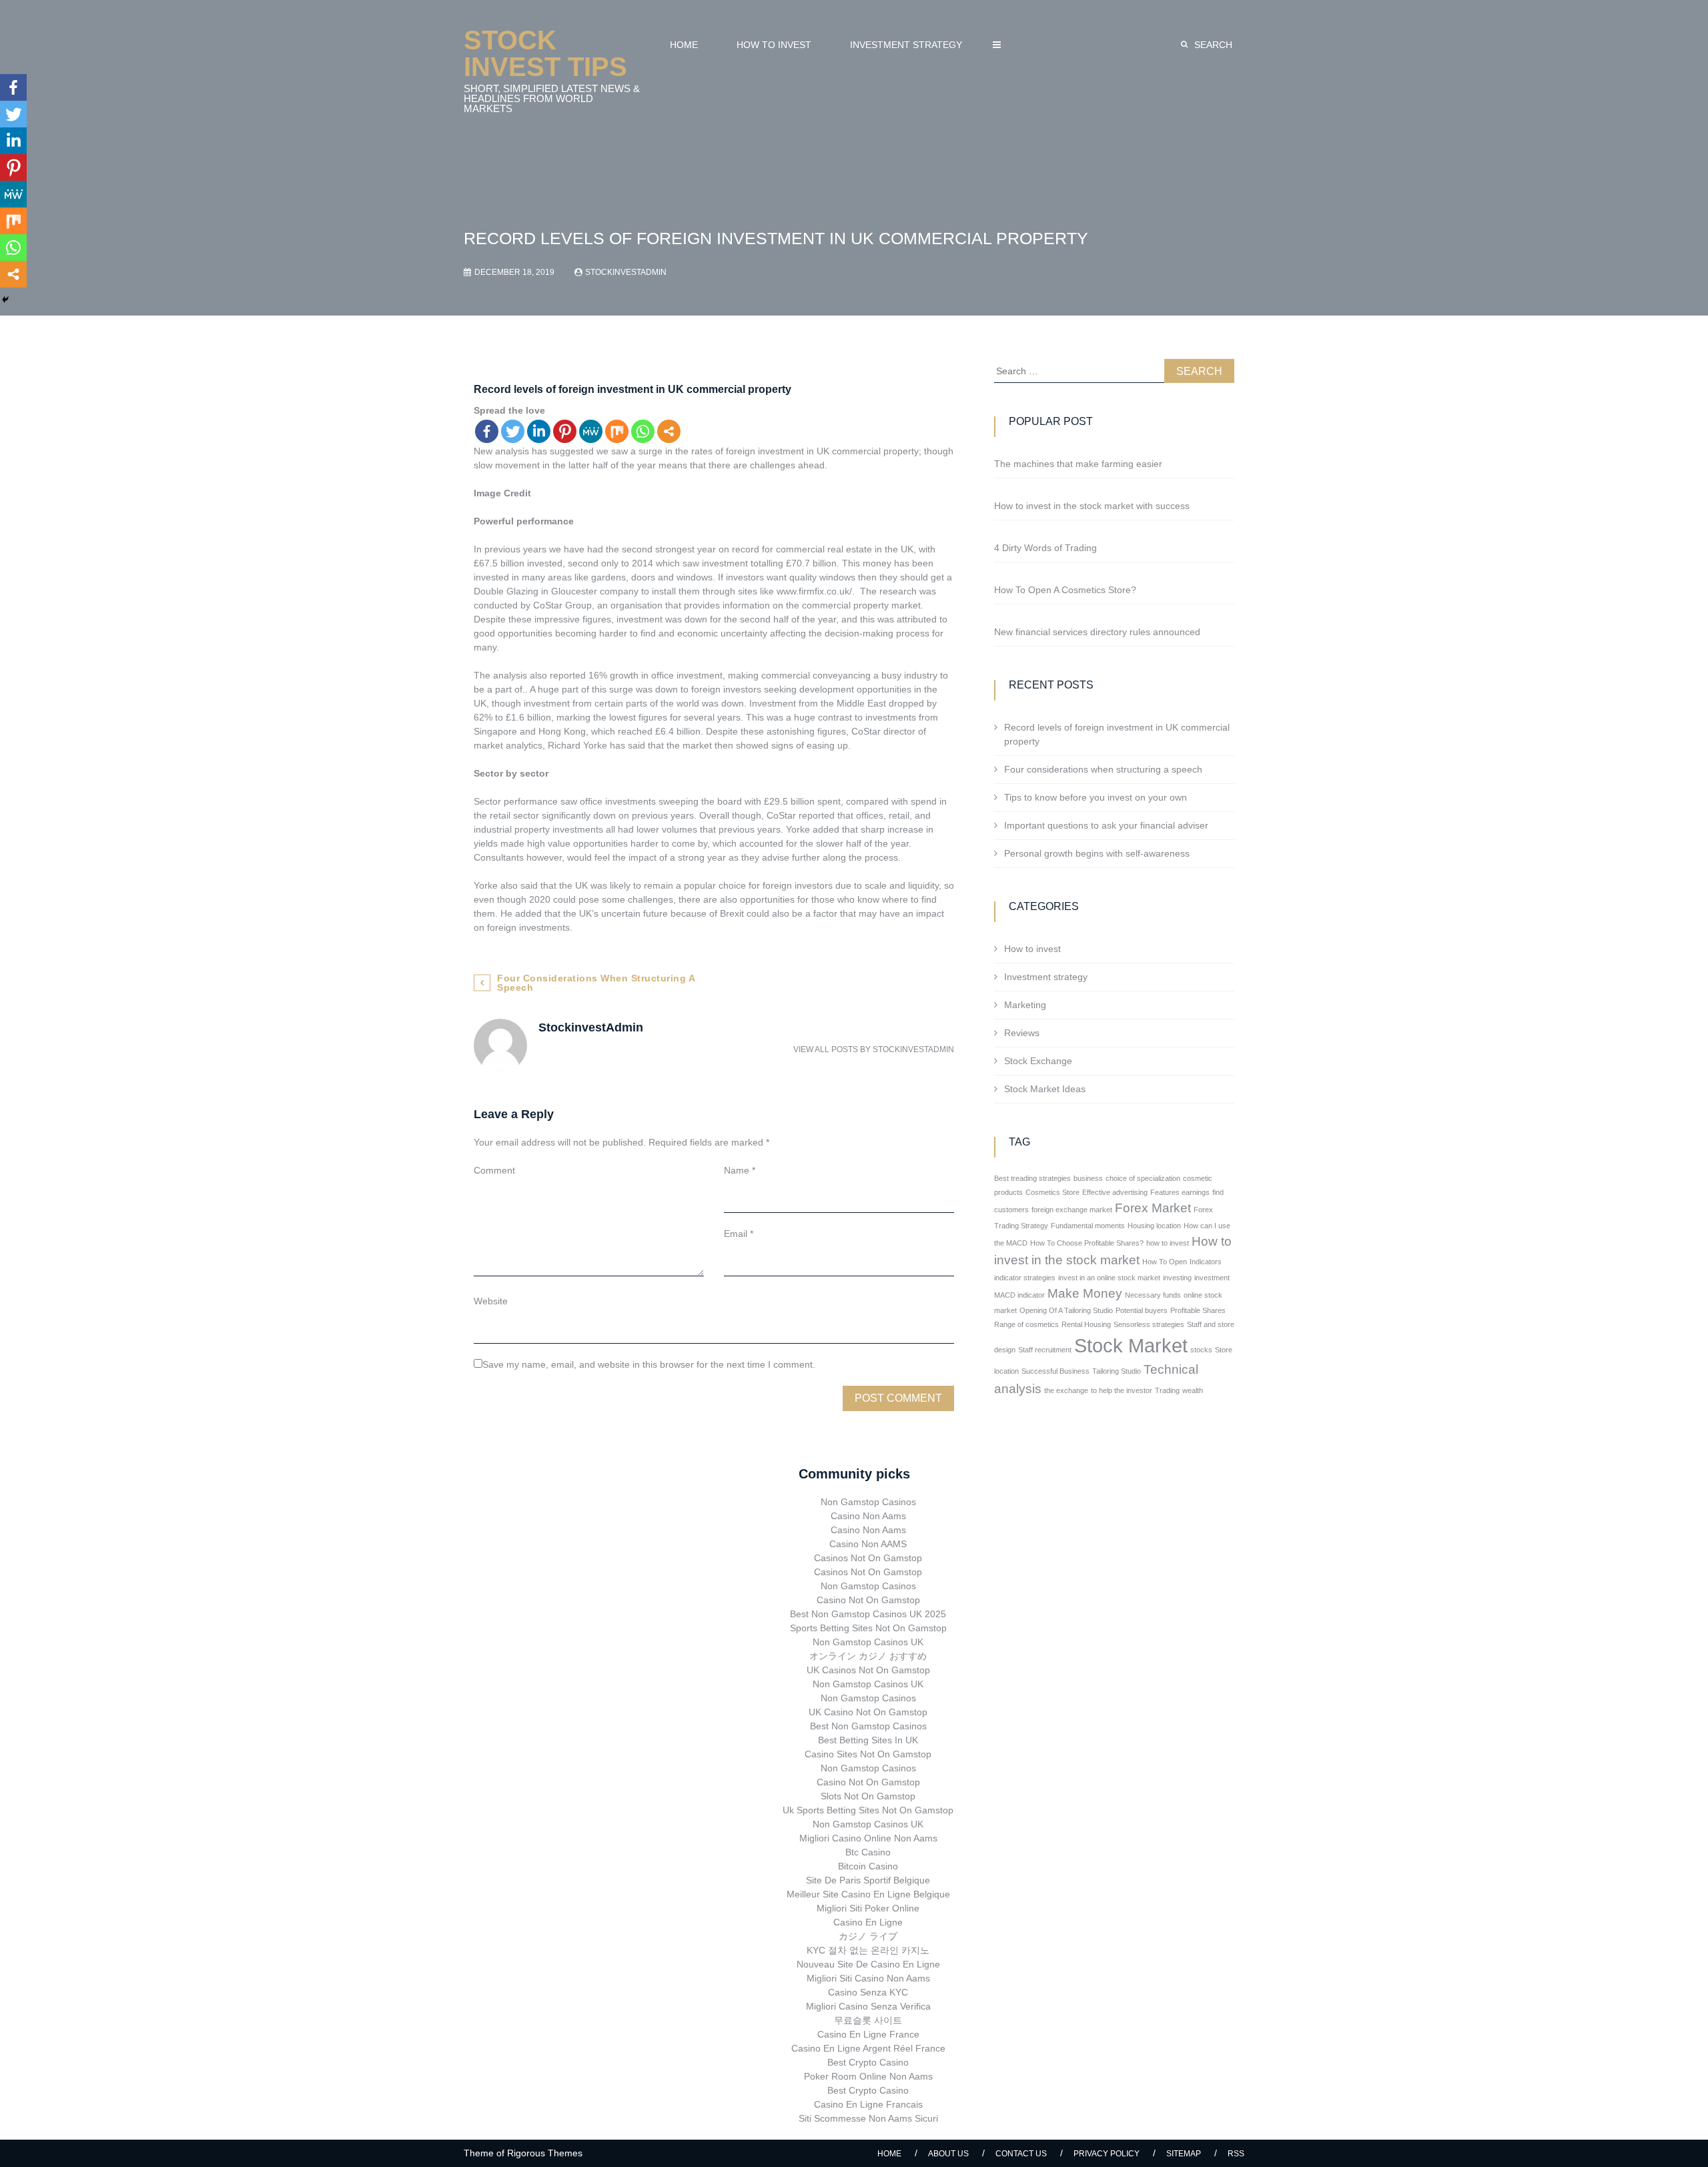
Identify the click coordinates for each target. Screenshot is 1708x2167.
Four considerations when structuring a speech (596, 983)
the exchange (1066, 1390)
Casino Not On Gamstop (868, 1600)
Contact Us (1021, 2154)
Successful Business (1055, 1371)
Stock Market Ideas (1045, 1089)
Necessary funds (1153, 1295)
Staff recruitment (1045, 1350)
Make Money (1085, 1293)
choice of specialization (1143, 1178)
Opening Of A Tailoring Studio (1066, 1310)
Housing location (1154, 1226)
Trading (1167, 1390)
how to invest (1168, 1243)
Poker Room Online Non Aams (868, 2076)
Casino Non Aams (868, 1516)
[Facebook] (487, 431)
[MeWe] (591, 431)
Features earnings (1180, 1192)
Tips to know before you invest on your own (1096, 797)
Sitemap (1184, 2154)
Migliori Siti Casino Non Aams (868, 1978)
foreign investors (726, 689)
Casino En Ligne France (868, 2034)
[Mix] (617, 431)
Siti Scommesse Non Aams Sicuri (868, 2118)
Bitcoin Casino (868, 1866)
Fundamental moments (1088, 1226)
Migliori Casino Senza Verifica (868, 2006)
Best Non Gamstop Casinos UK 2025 (868, 1614)
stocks (1201, 1350)
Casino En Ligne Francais (868, 2104)
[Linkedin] (539, 431)
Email (739, 1234)
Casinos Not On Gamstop (868, 1558)
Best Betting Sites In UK (868, 1740)
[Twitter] (513, 431)
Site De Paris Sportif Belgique (868, 1880)
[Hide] (5, 300)
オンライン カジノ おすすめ (868, 1656)
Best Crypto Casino (868, 2062)
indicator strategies (1025, 1278)
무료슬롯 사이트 (868, 2020)
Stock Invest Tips (545, 53)
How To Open (1165, 1262)
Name (740, 1170)
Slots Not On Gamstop (868, 1796)
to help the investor (1122, 1390)
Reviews (1022, 1033)
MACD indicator (1019, 1295)
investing (1177, 1278)
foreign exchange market (1072, 1210)
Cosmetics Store (1052, 1192)
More (997, 45)
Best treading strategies (1032, 1178)
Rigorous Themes (545, 2153)
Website (491, 1301)
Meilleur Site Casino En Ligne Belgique (868, 1894)
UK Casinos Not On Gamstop (868, 1670)
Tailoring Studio (1117, 1371)
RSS (1236, 2154)
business (1088, 1178)
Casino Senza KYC (868, 1992)
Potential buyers (1142, 1310)
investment (1212, 1278)
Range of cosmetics (1026, 1324)
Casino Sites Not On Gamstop (868, 1754)
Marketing (1025, 1005)
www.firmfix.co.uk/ (814, 591)
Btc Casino (868, 1852)
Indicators (1206, 1262)
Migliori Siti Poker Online (868, 1908)
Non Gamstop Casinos (868, 1502)
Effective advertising (1115, 1192)
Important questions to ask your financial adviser (1106, 825)
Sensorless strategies (1149, 1324)
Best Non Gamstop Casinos (868, 1726)
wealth (1193, 1390)
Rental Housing (1086, 1324)
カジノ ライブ (868, 1936)
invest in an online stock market (1109, 1278)
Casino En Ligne (868, 1922)
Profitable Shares (1198, 1310)
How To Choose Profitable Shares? (1087, 1243)
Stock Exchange (1038, 1061)
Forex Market (1153, 1208)
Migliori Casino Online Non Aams (868, 1838)
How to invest (774, 45)
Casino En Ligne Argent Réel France (868, 2048)
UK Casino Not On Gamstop (868, 1712)
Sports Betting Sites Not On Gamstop (868, 1628)
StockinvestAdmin (626, 272)
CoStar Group (562, 605)
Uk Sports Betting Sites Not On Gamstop (868, 1810)
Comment (494, 1170)
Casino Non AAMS (868, 1544)
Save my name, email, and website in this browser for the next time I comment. (649, 1364)
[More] (669, 431)
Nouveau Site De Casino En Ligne (868, 1964)
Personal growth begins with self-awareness (1097, 853)
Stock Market (1131, 1345)
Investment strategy (906, 45)
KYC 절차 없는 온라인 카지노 (868, 1950)
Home (684, 45)
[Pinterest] (565, 431)
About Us (948, 2154)
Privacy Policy (1107, 2154)
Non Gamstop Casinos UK (868, 1642)
